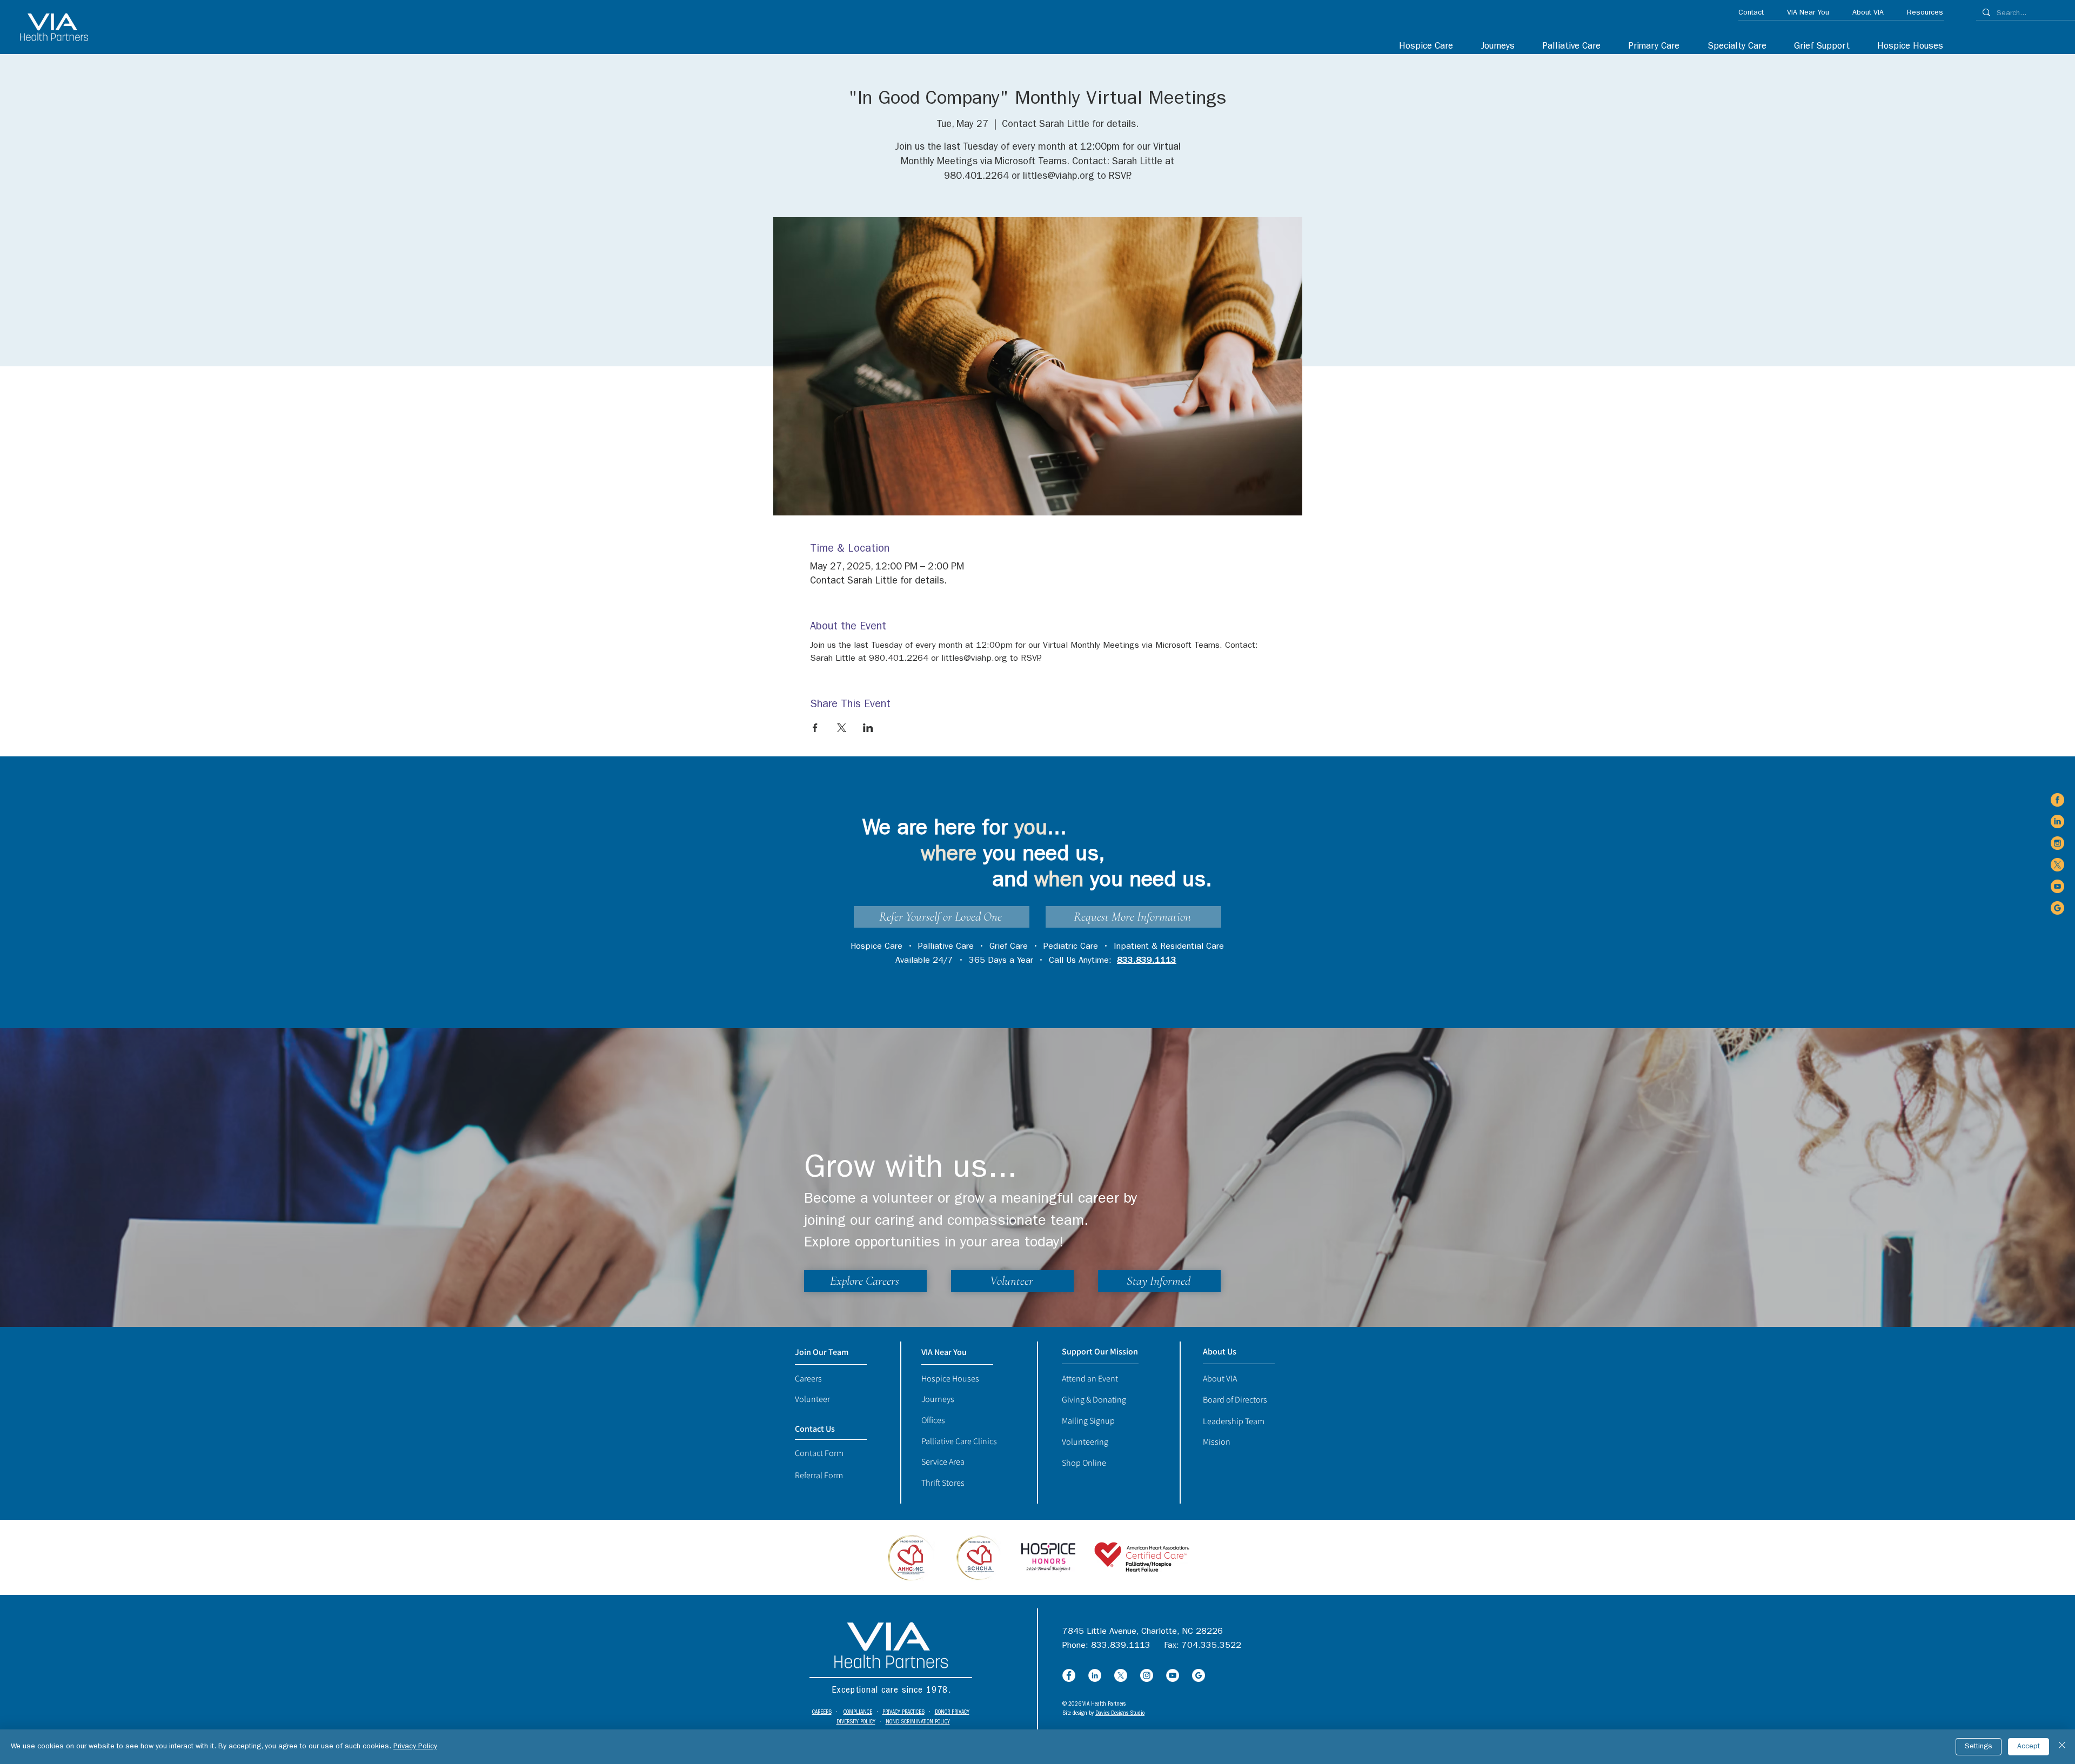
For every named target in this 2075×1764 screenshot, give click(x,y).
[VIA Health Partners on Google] (2057, 908)
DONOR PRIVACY (952, 1712)
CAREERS (822, 1712)
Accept (2029, 1747)
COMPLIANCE (858, 1712)
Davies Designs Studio (1120, 1713)
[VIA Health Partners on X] (2057, 865)
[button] (1731, 47)
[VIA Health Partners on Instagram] (2057, 843)
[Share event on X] (842, 728)
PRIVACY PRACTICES (903, 1712)
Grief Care (1009, 947)
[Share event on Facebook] (815, 728)
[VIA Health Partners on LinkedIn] (2057, 821)
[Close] (2062, 1747)
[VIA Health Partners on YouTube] (2057, 886)
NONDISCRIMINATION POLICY (918, 1722)
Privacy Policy (415, 1747)
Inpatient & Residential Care (1169, 947)
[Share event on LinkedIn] (868, 728)
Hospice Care (876, 947)
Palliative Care (946, 947)
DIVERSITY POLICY (856, 1722)
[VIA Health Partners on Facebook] (2057, 800)
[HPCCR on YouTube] (1173, 1675)
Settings (1979, 1747)
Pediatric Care (1071, 947)
